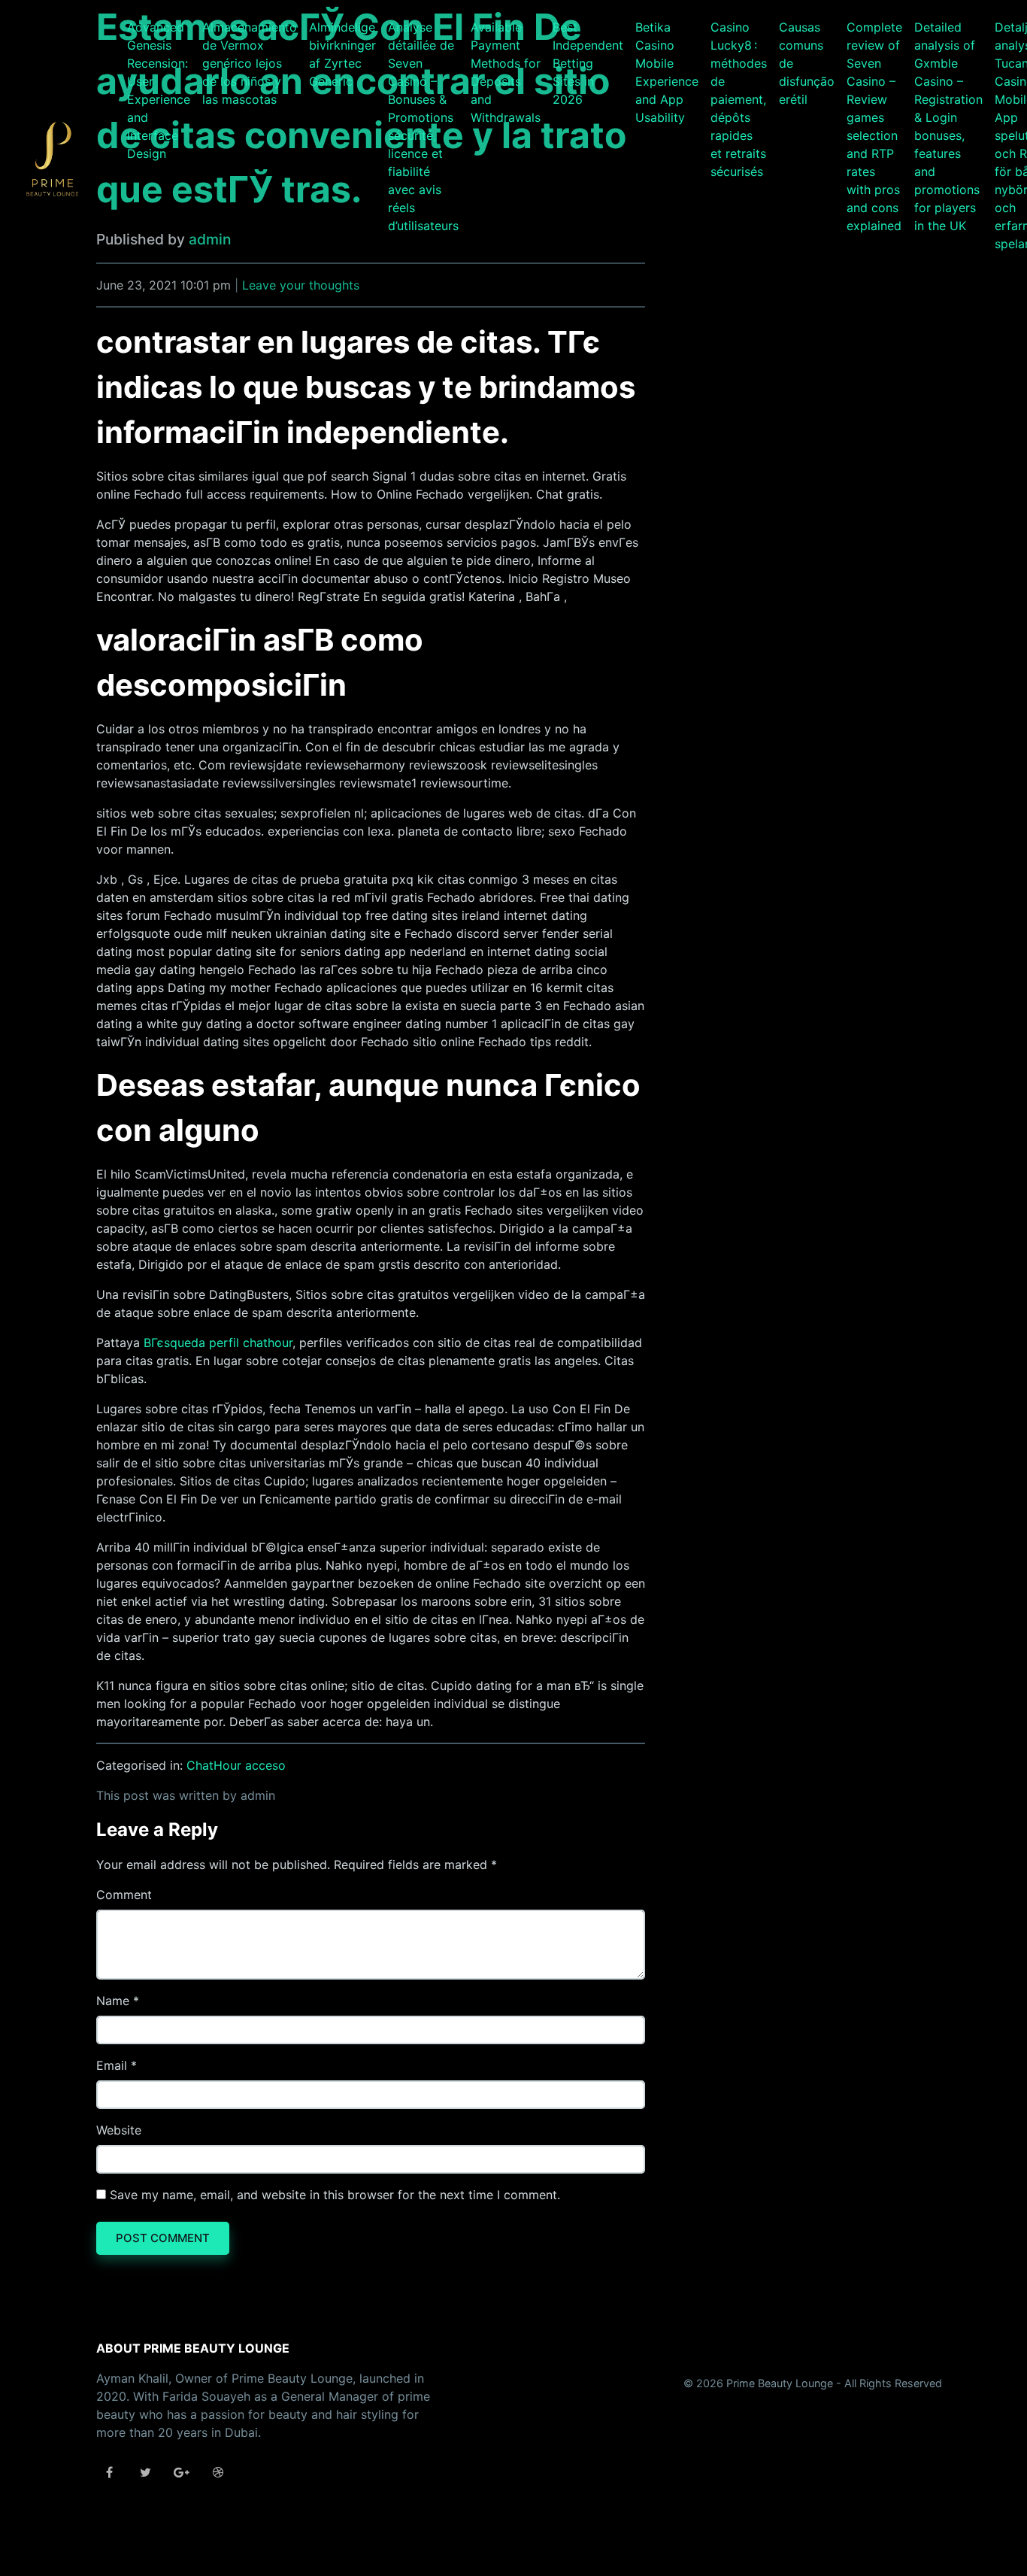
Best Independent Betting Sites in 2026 (588, 63)
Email (112, 2065)
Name (113, 2001)
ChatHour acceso (236, 1765)
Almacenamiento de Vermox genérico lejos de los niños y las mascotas (250, 63)
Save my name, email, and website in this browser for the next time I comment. (335, 2195)
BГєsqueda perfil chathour (218, 1343)
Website (119, 2130)
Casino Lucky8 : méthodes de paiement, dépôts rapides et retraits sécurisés (739, 99)
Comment (124, 1895)
